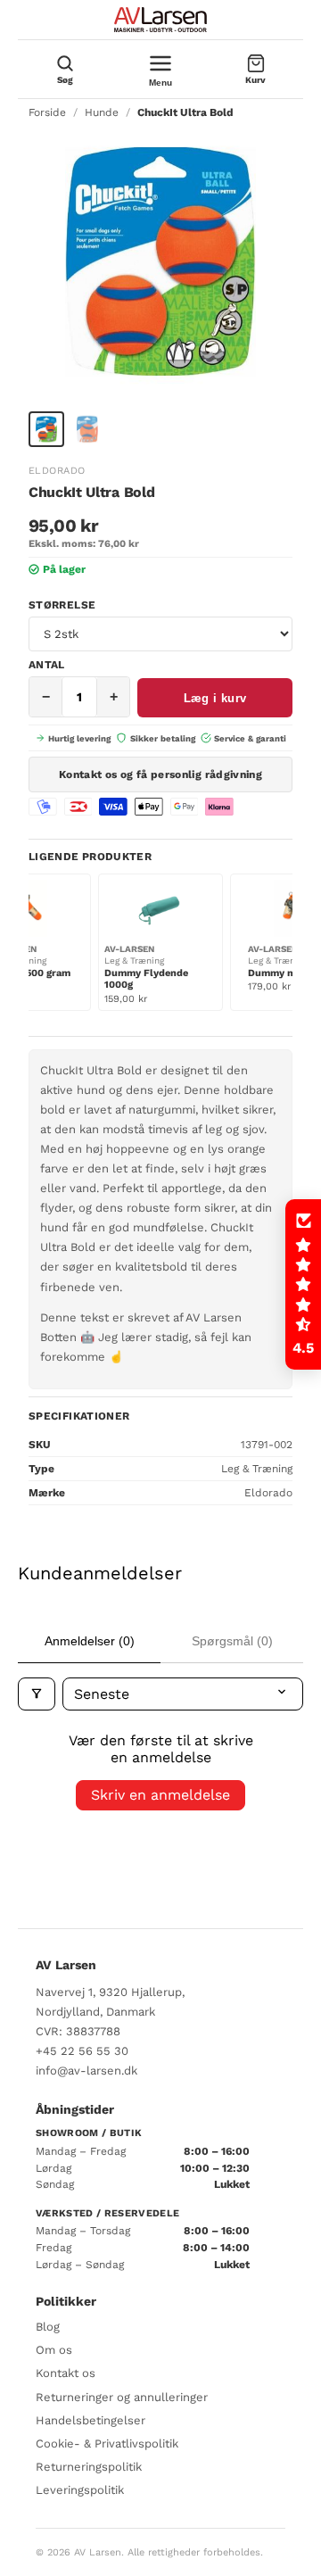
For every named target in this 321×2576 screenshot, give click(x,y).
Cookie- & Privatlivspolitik (107, 2443)
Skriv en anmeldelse (160, 1795)
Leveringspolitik (80, 2490)
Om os (54, 2350)
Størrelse (62, 605)
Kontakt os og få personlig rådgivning (160, 774)
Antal (47, 665)
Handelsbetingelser (91, 2420)
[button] (303, 1285)
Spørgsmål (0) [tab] (232, 1641)
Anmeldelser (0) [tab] (90, 1641)
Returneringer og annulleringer (122, 2397)
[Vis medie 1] (46, 429)
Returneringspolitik (89, 2467)
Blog (48, 2327)
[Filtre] (37, 1694)
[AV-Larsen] (160, 20)
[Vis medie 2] (87, 429)
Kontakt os (66, 2373)
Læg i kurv (215, 698)
